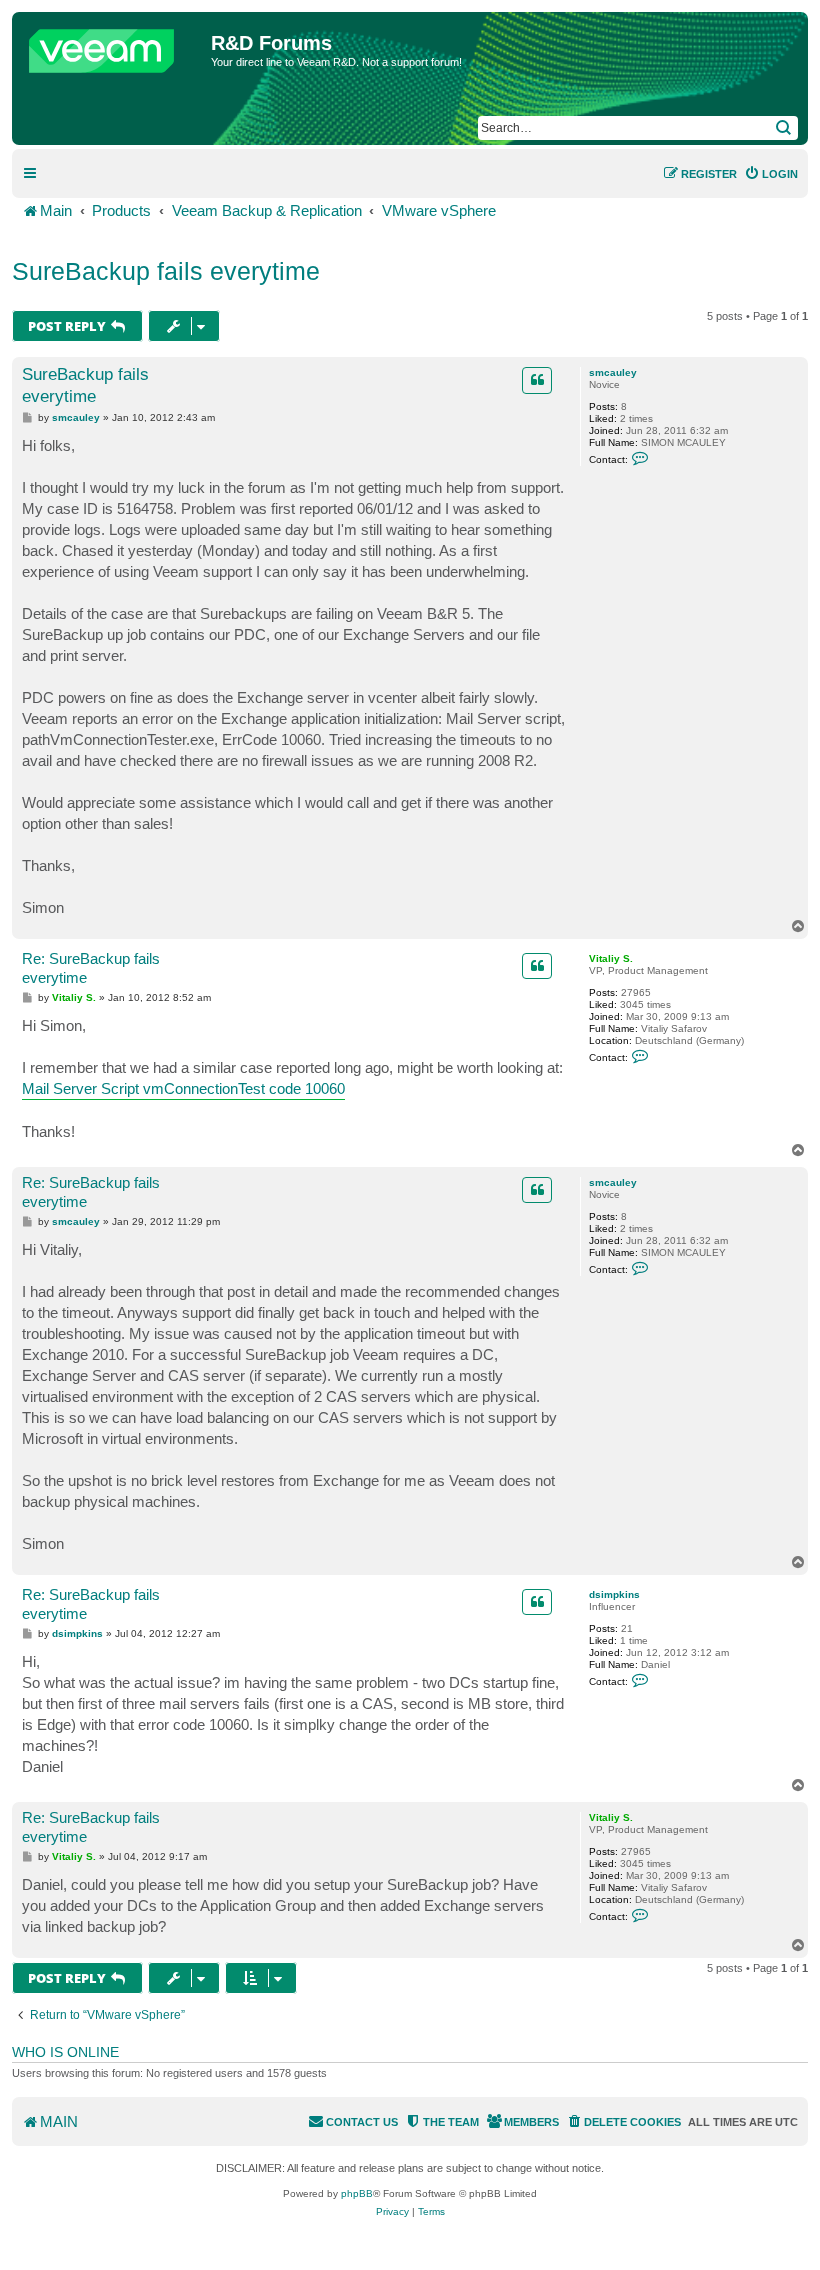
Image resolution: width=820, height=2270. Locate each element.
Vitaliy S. (611, 958)
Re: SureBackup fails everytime (91, 968)
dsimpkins (614, 1594)
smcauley (613, 372)
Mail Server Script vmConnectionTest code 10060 (183, 1088)
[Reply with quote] (537, 380)
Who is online (65, 2052)
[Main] (114, 46)
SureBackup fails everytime (166, 271)
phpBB (357, 2193)
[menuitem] (771, 174)
